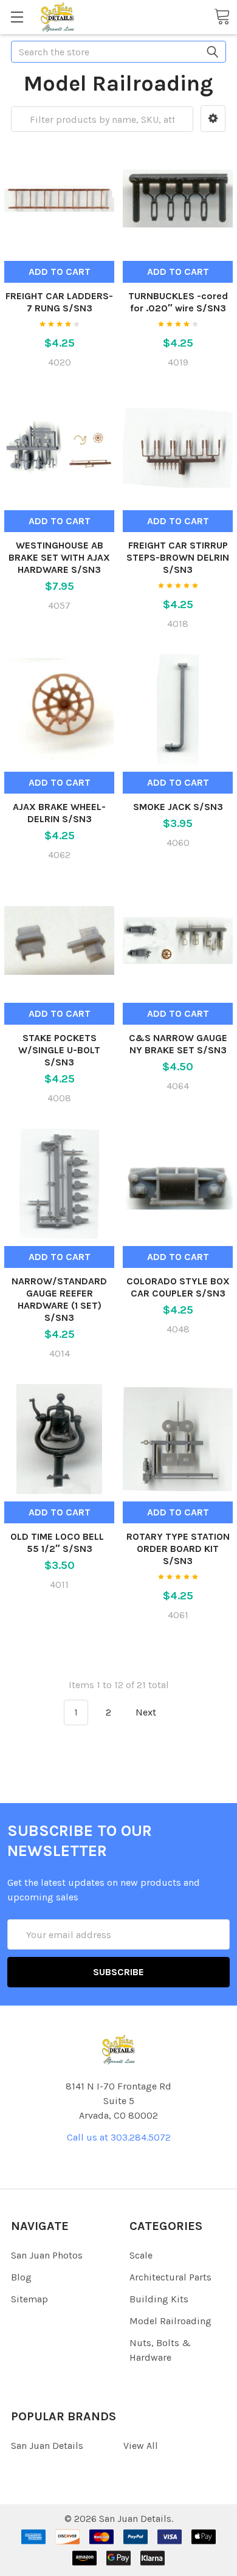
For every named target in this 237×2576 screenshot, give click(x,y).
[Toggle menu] (17, 17)
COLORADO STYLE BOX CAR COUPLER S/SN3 (178, 1287)
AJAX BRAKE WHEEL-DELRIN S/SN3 (59, 813)
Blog (21, 2277)
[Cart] (222, 16)
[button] (213, 119)
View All (141, 2446)
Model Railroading (170, 2321)
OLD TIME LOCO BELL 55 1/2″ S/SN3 (60, 1542)
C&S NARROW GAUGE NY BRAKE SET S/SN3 (178, 1044)
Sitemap (29, 2299)
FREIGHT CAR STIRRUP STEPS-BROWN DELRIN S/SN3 (178, 557)
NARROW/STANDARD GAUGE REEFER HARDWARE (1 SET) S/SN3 (59, 1299)
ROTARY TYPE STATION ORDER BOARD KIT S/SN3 (178, 1549)
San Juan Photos (47, 2255)
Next (147, 1712)
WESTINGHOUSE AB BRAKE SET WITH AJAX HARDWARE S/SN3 (59, 557)
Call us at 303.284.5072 (119, 2137)
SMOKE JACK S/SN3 (178, 807)
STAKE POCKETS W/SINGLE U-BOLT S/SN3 (59, 1050)
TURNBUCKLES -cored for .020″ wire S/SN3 (178, 302)
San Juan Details (47, 2446)
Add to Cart (60, 272)
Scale (141, 2255)
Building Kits (159, 2299)
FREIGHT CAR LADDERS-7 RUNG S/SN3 (59, 302)
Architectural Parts (170, 2277)
